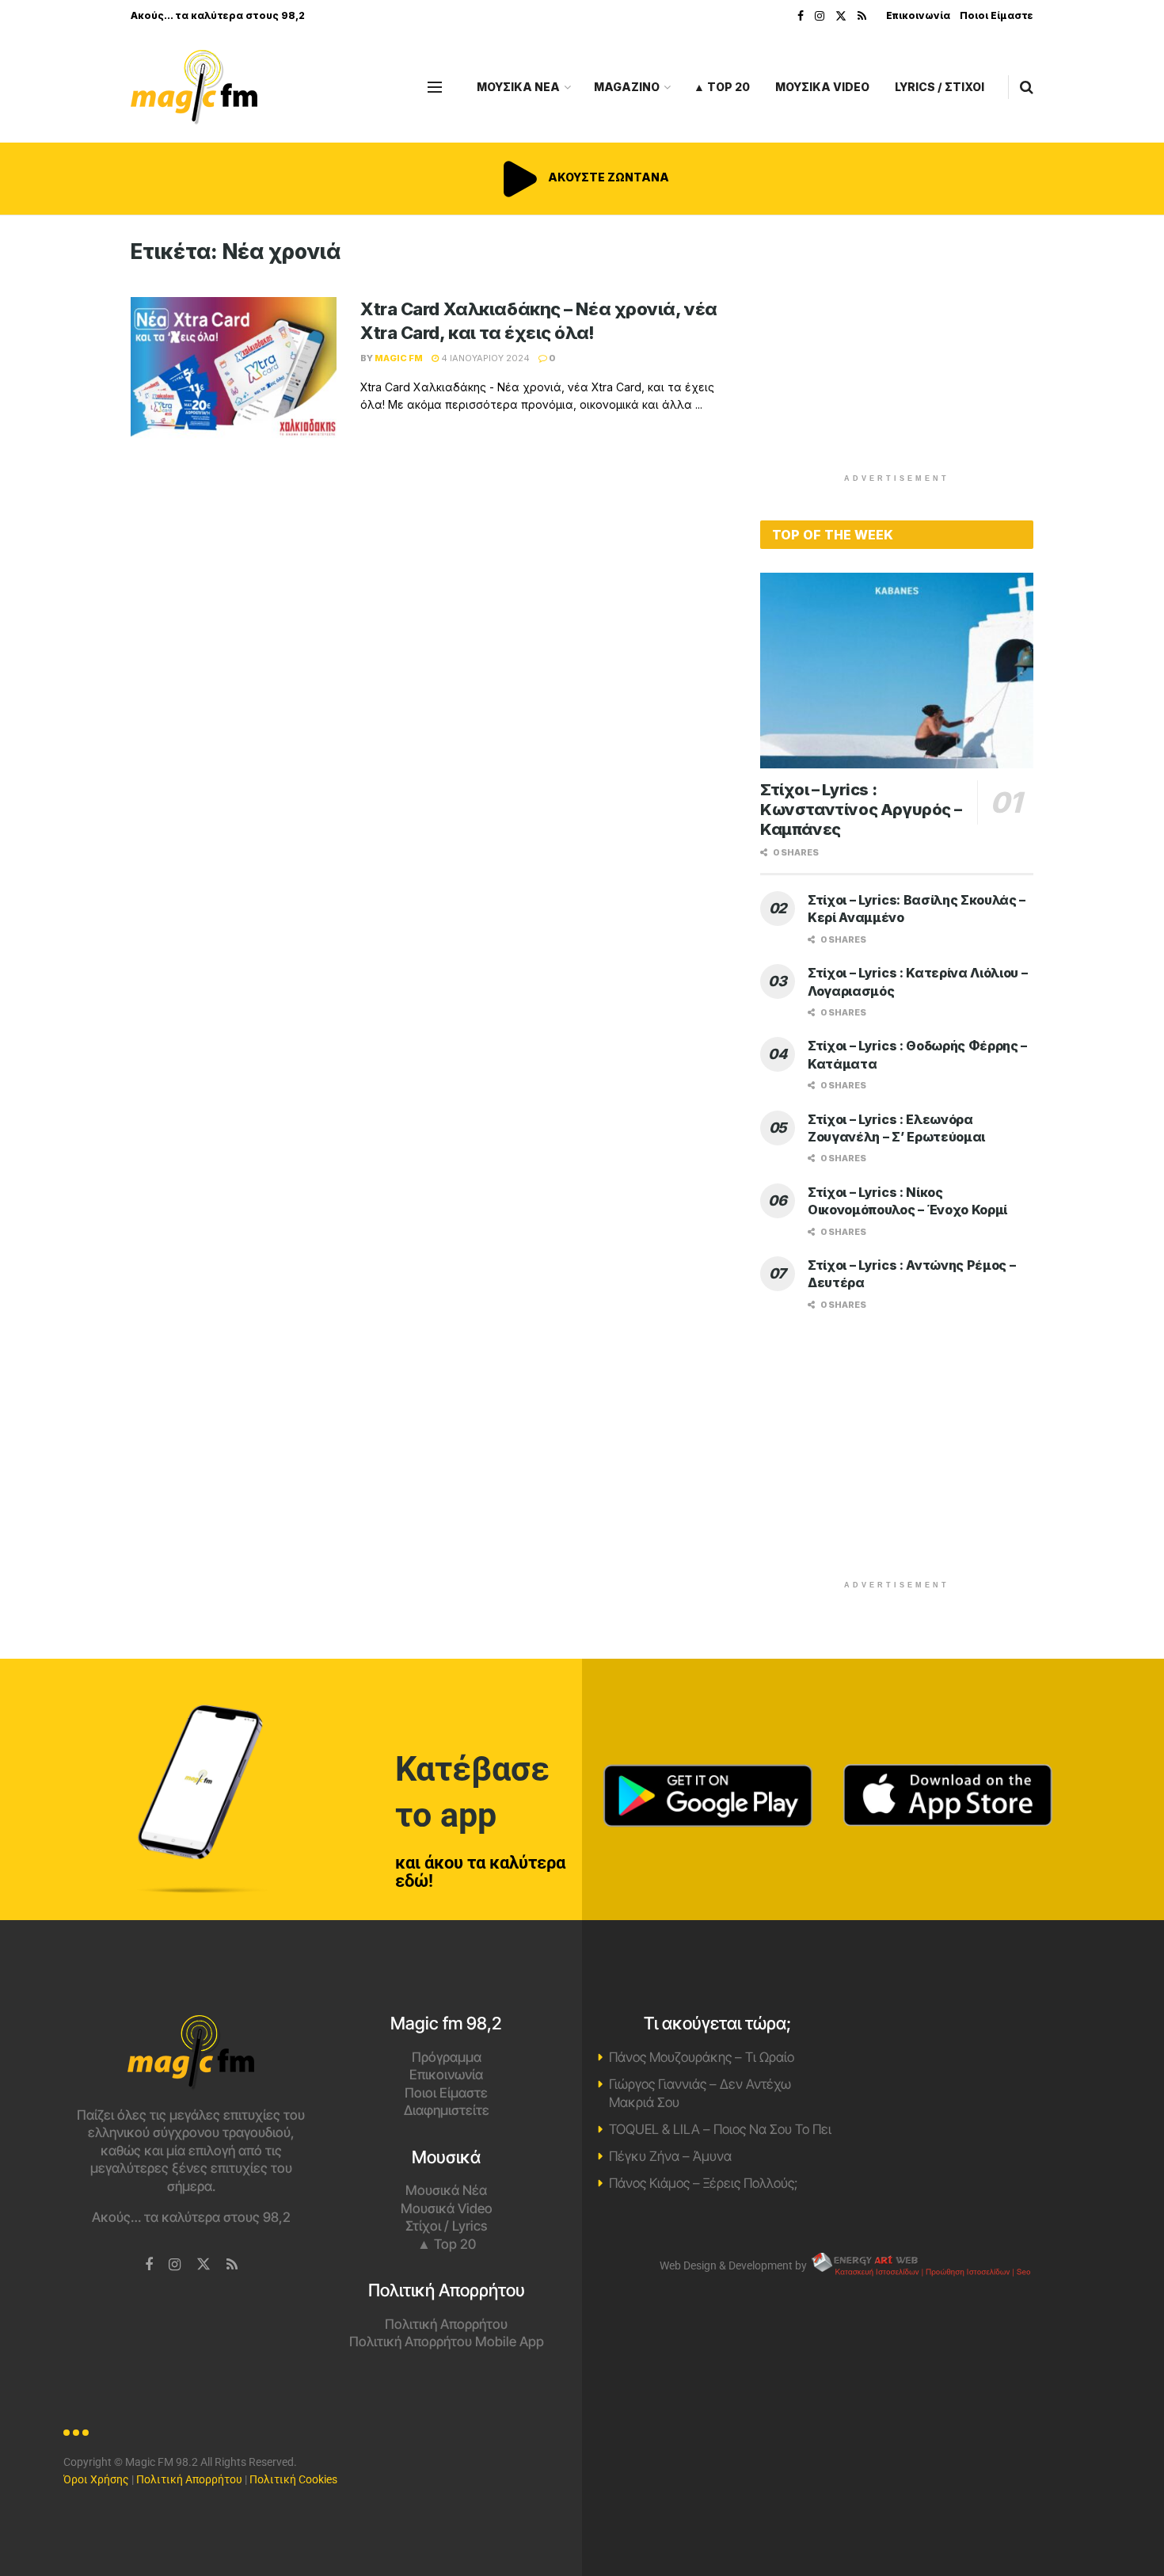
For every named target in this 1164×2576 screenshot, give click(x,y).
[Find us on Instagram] (820, 16)
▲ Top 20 (722, 87)
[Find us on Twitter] (841, 16)
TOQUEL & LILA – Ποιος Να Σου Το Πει (720, 2129)
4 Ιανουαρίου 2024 (484, 358)
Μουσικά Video (447, 2208)
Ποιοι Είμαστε (997, 15)
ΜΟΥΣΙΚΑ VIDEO (822, 87)
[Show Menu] (435, 87)
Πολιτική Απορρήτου (446, 2324)
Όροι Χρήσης (96, 2479)
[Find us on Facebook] (801, 16)
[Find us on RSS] (862, 16)
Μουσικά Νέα (446, 2190)
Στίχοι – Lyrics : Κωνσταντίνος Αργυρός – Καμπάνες (861, 810)
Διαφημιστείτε (447, 2110)
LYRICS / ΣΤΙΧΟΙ (940, 87)
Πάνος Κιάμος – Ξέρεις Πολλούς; (703, 2183)
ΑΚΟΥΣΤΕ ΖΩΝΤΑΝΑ (607, 177)
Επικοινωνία (918, 15)
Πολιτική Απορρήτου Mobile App (447, 2342)
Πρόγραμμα (447, 2057)
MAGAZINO (627, 87)
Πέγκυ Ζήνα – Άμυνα (670, 2156)
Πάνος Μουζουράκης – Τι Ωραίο (702, 2057)
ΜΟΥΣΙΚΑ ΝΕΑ (518, 87)
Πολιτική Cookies (293, 2479)
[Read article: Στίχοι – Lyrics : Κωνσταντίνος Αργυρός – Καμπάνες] (897, 671)
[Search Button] (1027, 87)
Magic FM (399, 358)
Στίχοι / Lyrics (446, 2226)
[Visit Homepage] (194, 88)
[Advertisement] (897, 350)
